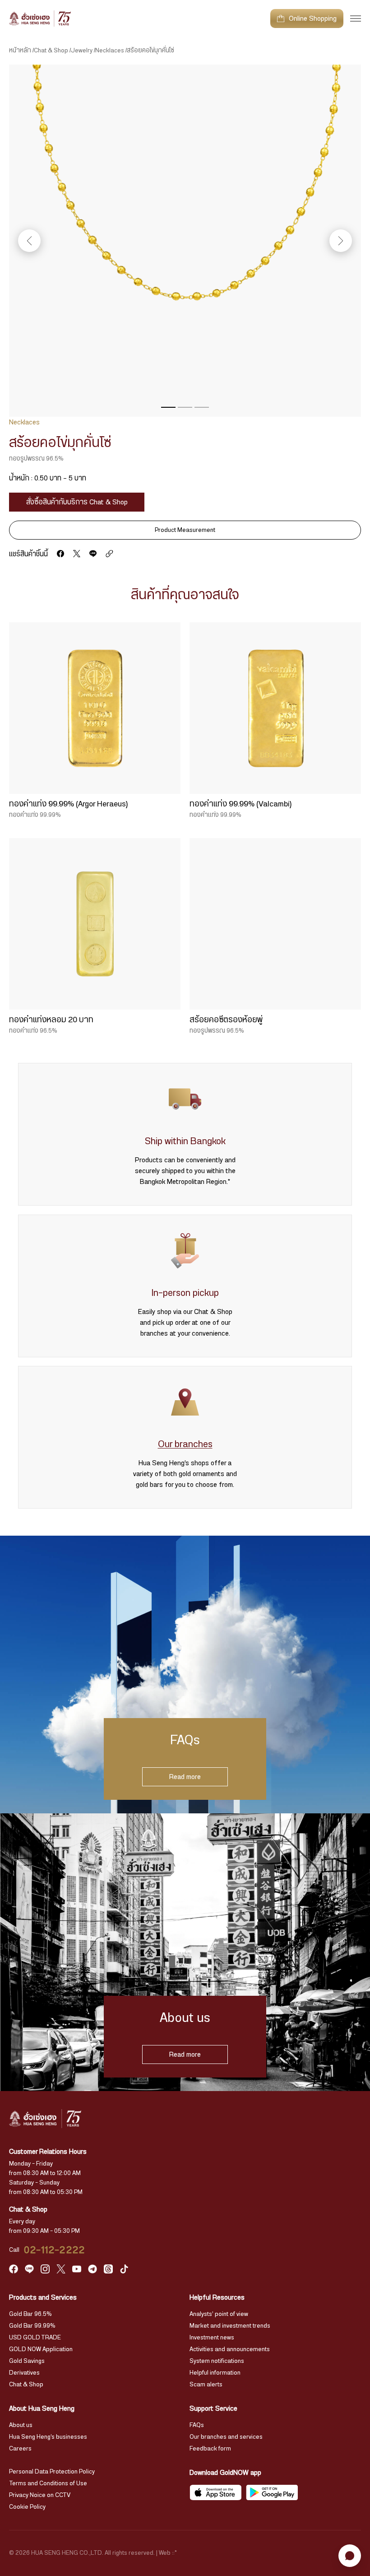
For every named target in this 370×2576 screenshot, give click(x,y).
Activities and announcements (230, 2349)
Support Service (213, 2408)
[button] (168, 407)
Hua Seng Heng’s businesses (48, 2437)
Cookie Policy (27, 2507)
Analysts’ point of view (219, 2314)
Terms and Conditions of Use (48, 2483)
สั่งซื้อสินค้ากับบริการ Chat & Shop (77, 502)
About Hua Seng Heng (42, 2408)
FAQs (197, 2425)
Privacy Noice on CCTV (40, 2495)
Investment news (212, 2338)
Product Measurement (185, 530)
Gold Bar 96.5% (30, 2314)
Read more (185, 1777)
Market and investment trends (230, 2326)
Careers (20, 2449)
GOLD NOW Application (41, 2349)
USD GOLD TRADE (35, 2338)
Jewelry (82, 51)
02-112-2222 (55, 2250)
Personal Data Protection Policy (52, 2472)
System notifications (217, 2361)
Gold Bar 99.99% (32, 2326)
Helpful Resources (217, 2297)
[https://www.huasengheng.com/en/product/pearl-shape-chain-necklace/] (109, 554)
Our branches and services (226, 2437)
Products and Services (43, 2297)
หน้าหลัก (20, 51)
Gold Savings (27, 2361)
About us (21, 2425)
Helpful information (215, 2373)
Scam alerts (206, 2385)
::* (174, 2553)
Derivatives (24, 2373)
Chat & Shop (51, 51)
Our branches (185, 1444)
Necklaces (110, 51)
